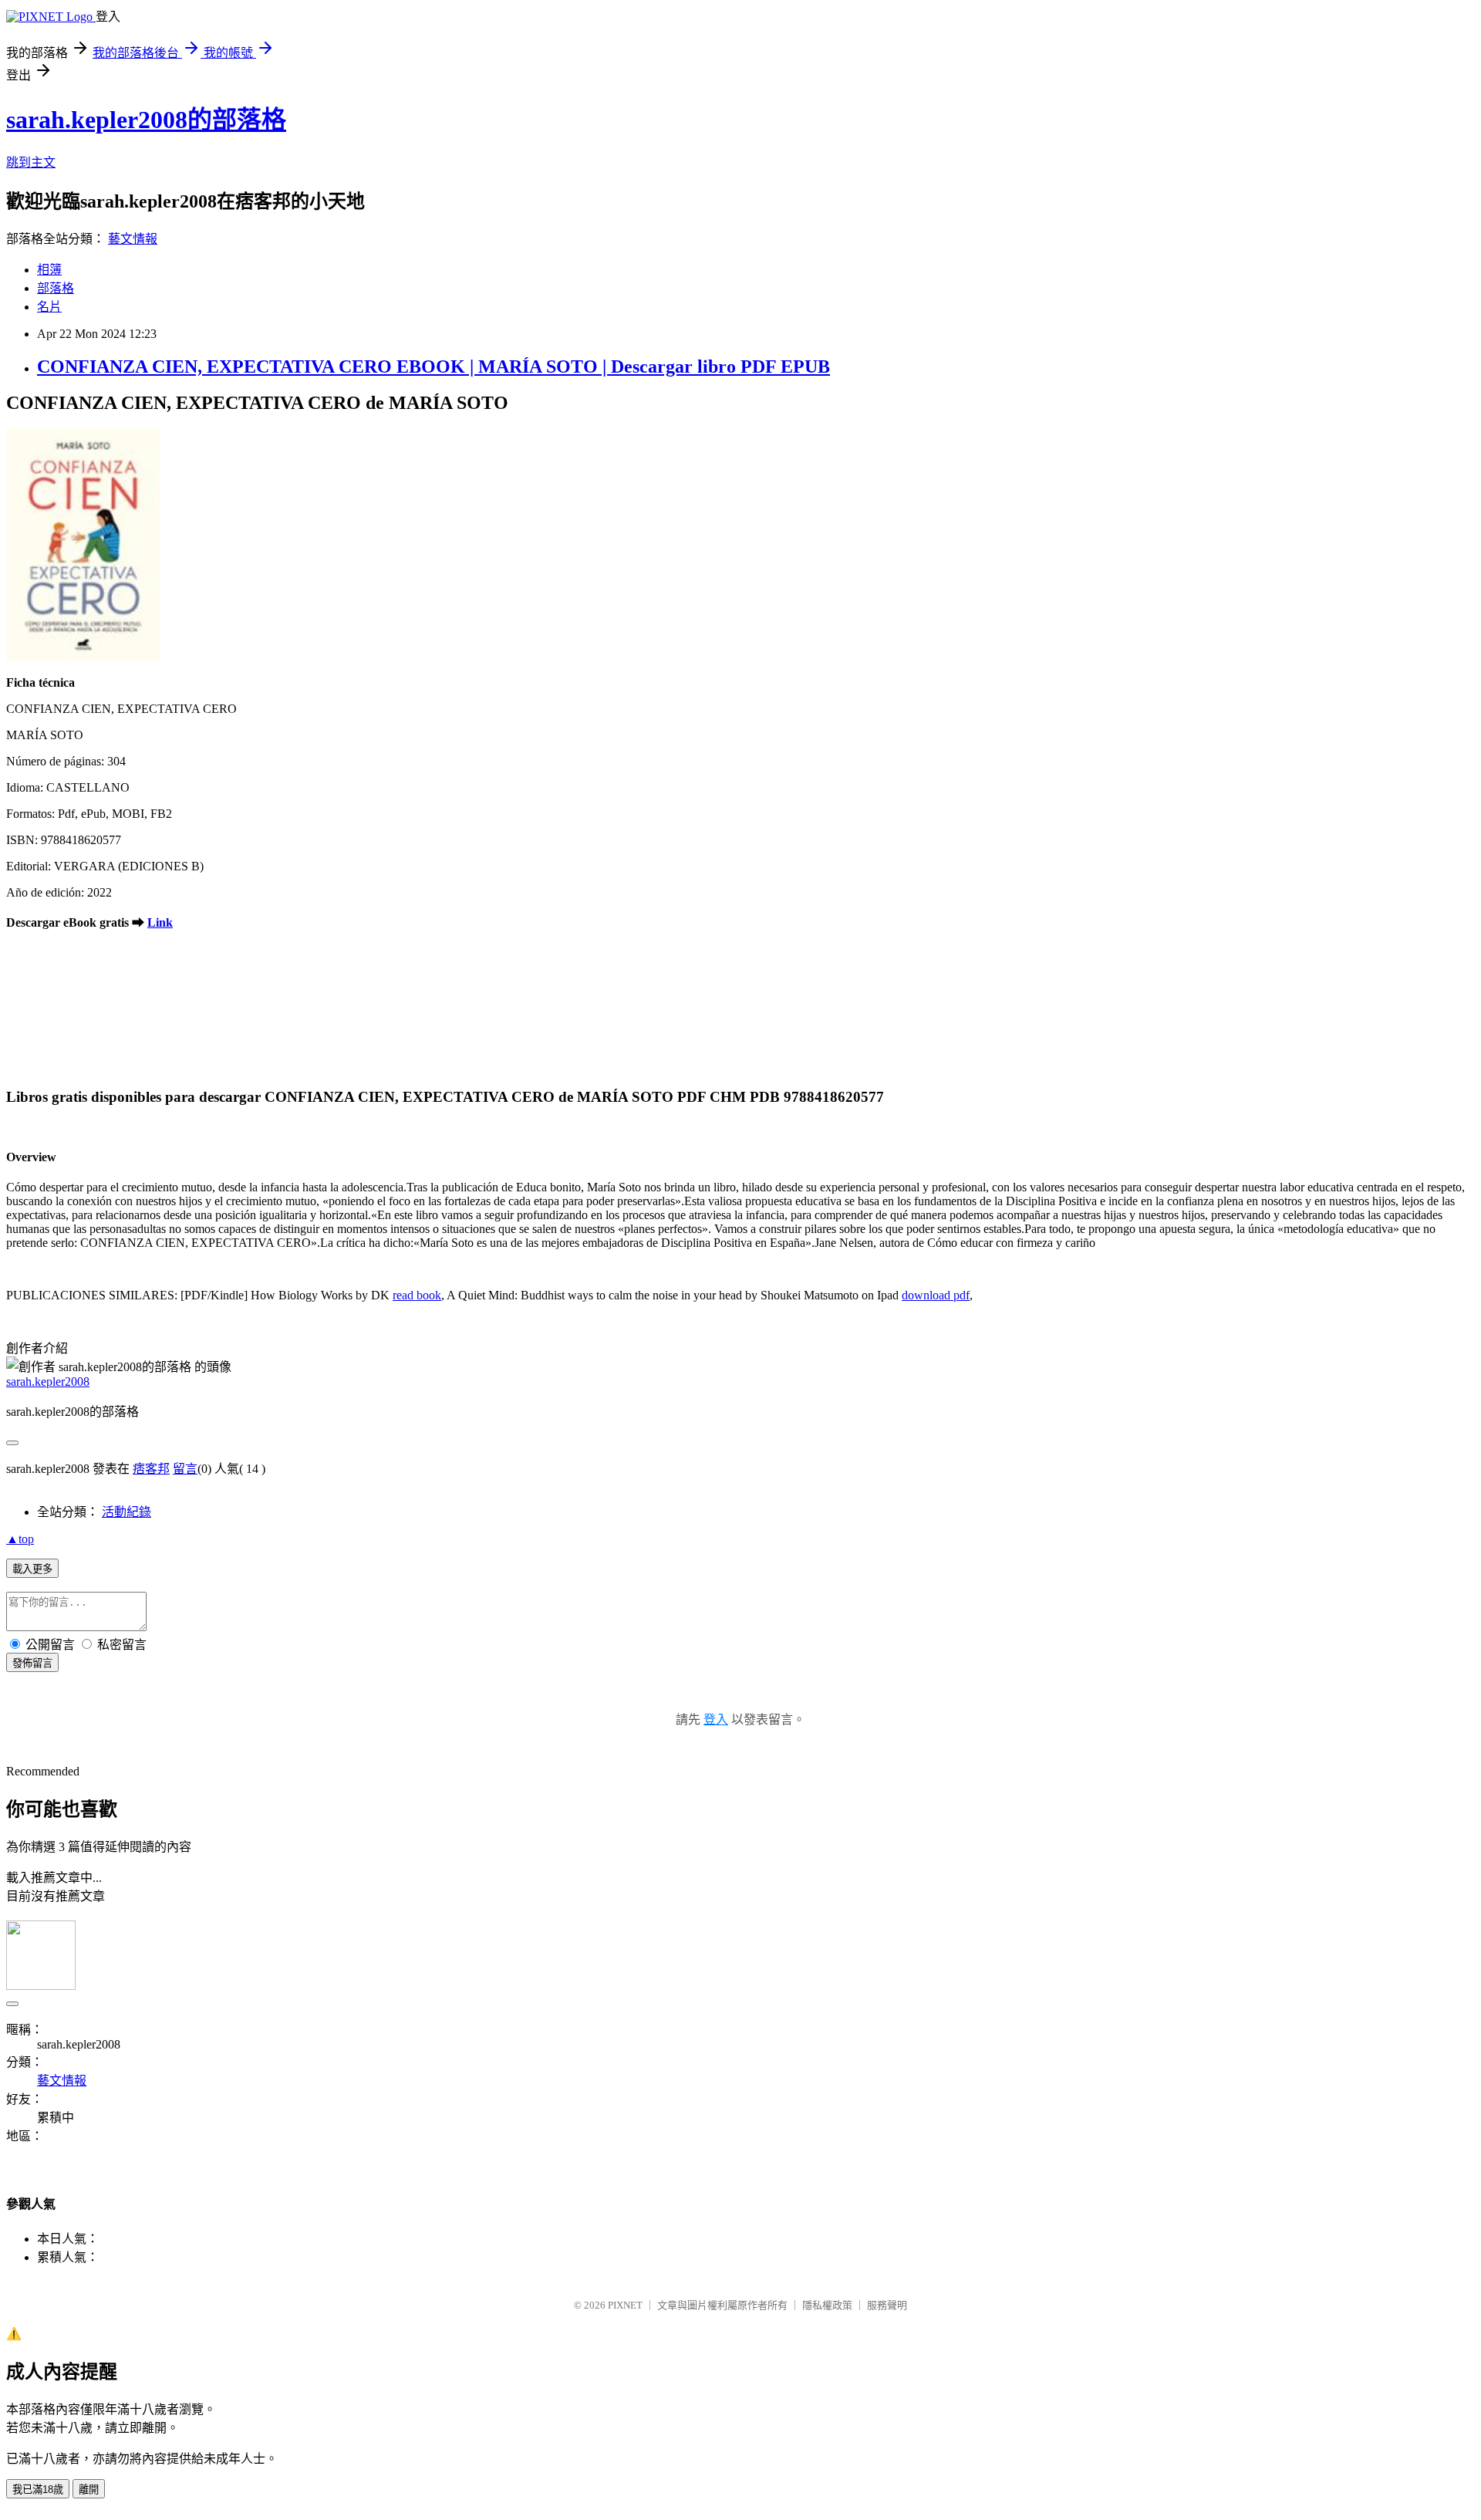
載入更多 (32, 1569)
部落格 (56, 288)
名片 (49, 307)
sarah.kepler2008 (48, 1382)
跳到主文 (31, 162)
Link (160, 922)
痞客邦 (151, 1469)
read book (417, 1295)
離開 (89, 2490)
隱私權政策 (827, 2305)
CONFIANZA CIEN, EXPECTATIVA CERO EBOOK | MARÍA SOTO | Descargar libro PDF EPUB (434, 367)
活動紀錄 (127, 1512)
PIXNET (625, 2305)
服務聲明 (887, 2305)
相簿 (49, 270)
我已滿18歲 (38, 2490)
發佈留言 (32, 1663)
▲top (20, 1539)
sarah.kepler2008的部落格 (146, 120)
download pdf (936, 1295)
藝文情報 (133, 239)
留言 (185, 1469)
